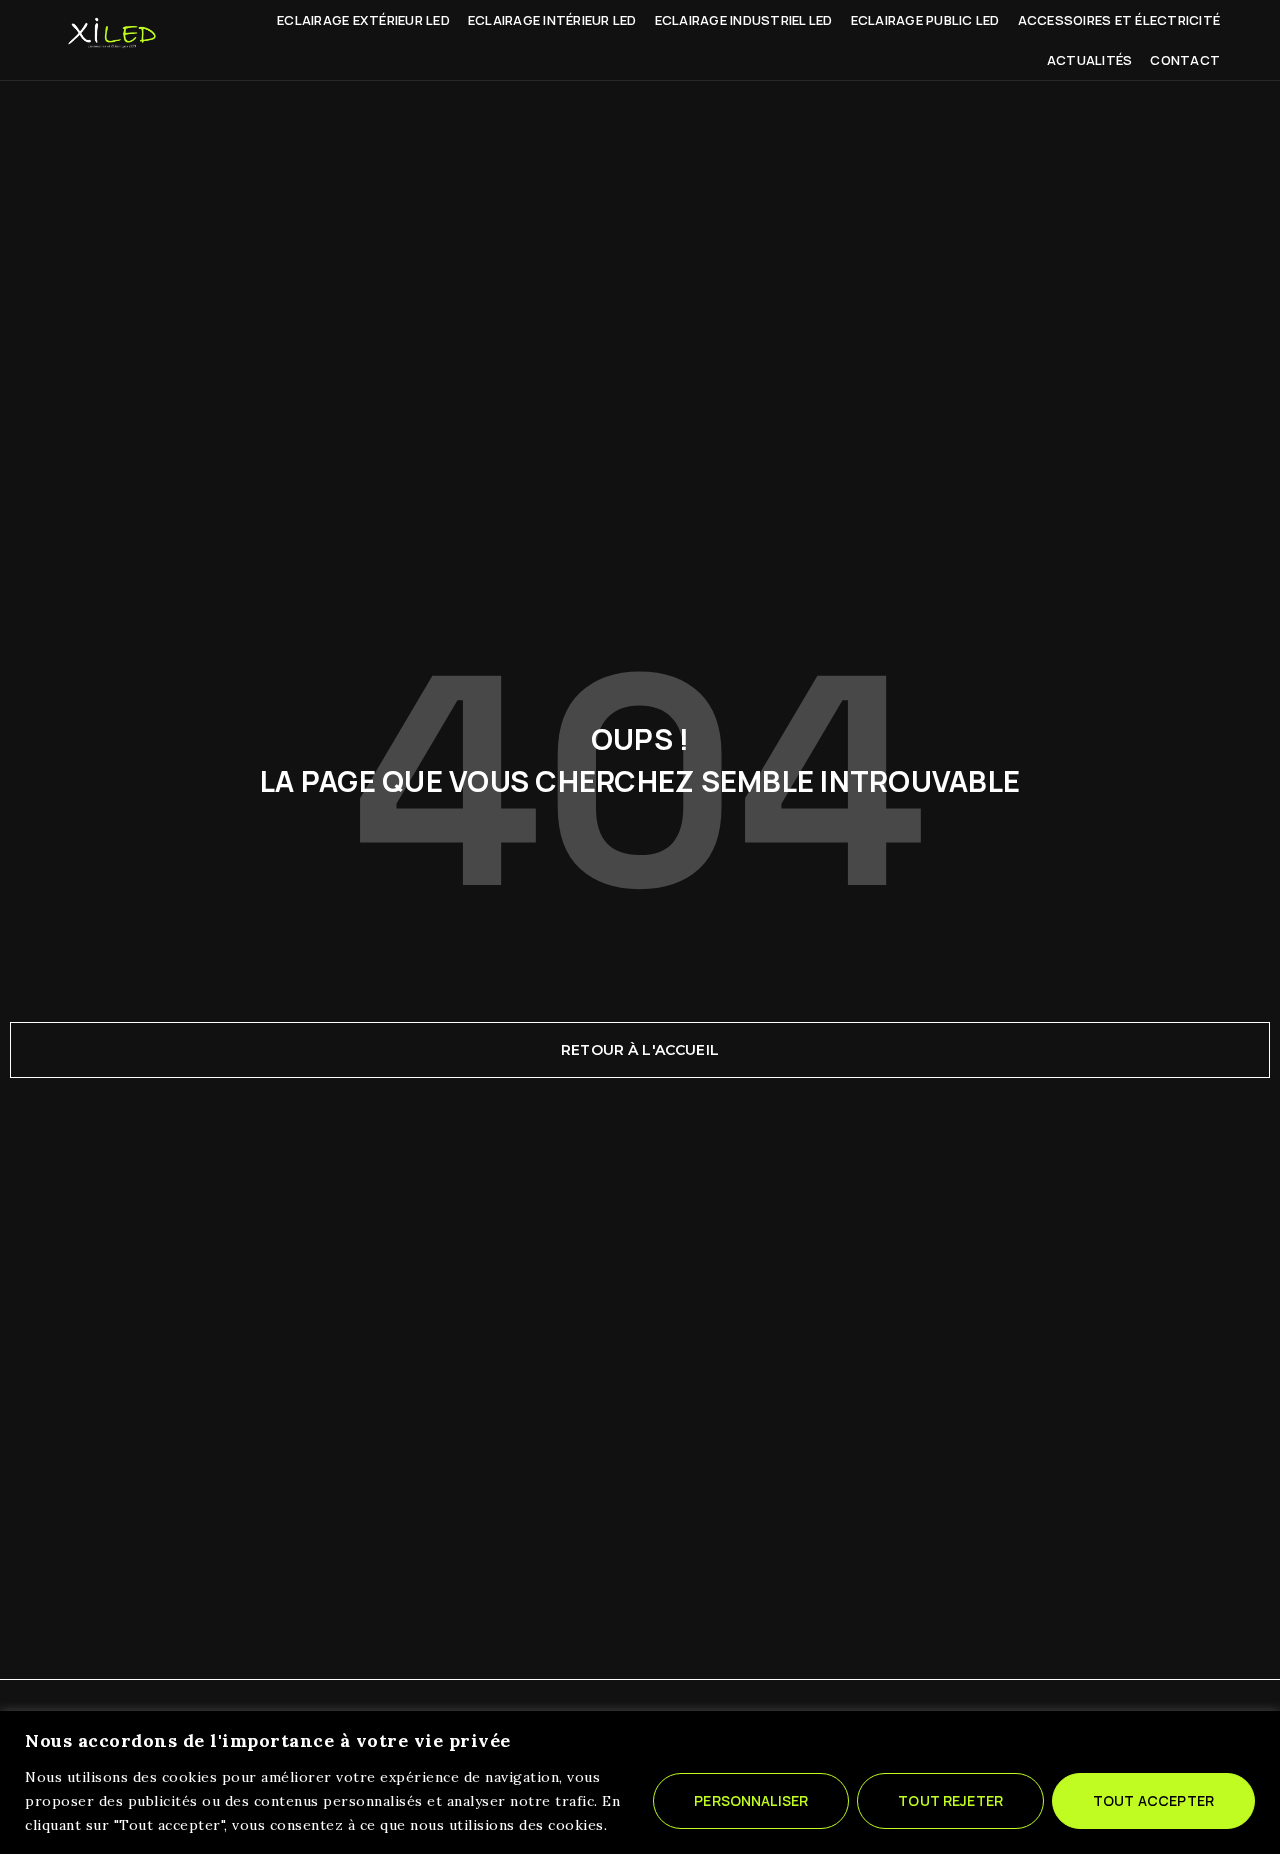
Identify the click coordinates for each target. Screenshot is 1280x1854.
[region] (640, 1782)
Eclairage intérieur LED (552, 20)
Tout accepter (1153, 1800)
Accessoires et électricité (1119, 20)
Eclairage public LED (925, 20)
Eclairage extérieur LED (363, 20)
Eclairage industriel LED (744, 20)
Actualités (1090, 60)
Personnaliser (751, 1800)
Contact (1185, 60)
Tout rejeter (950, 1800)
